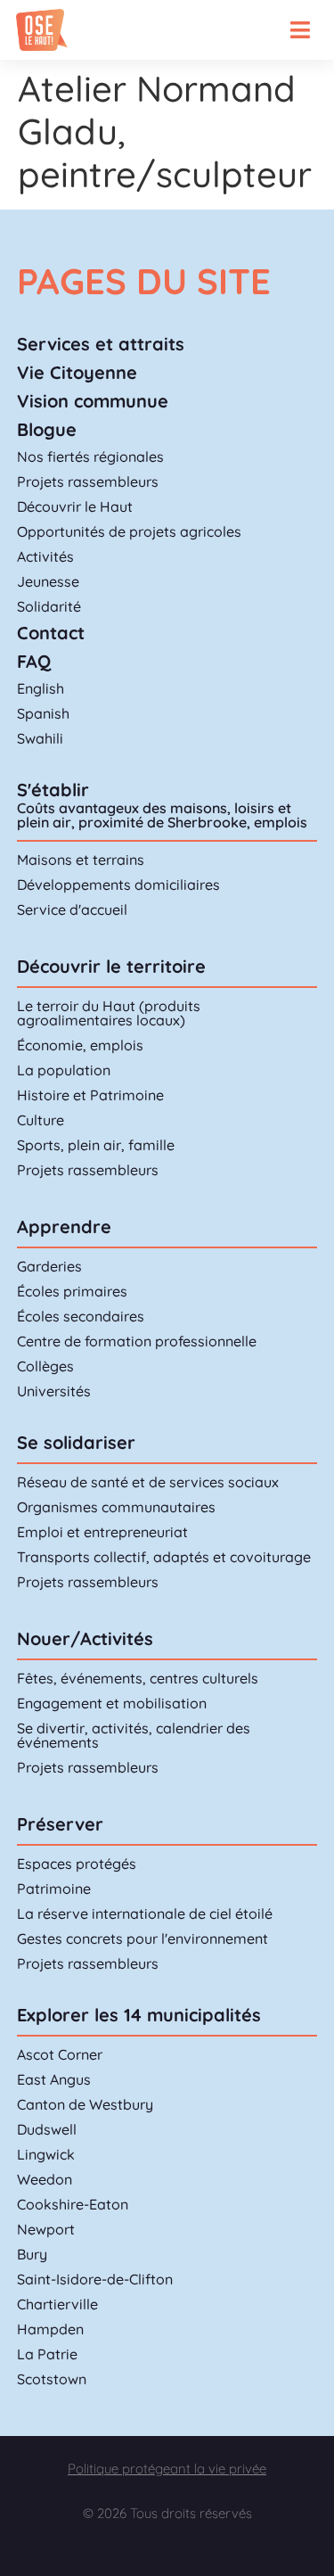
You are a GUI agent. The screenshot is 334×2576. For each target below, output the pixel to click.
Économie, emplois (80, 1045)
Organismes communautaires (116, 1507)
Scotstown (52, 2379)
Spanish (43, 713)
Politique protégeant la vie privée (167, 2469)
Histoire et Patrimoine (90, 1095)
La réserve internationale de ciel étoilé (145, 1913)
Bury (32, 2254)
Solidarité (49, 606)
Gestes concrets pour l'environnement (143, 1938)
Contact (51, 633)
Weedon (45, 2179)
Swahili (40, 738)
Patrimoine (54, 1889)
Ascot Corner (60, 2054)
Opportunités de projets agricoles (129, 531)
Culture (41, 1120)
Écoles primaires (72, 1291)
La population (64, 1070)
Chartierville (57, 2304)
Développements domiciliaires (118, 885)
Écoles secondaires (81, 1316)
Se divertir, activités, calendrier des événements (134, 1735)
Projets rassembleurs (88, 481)
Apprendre (64, 1226)
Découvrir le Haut (75, 506)
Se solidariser (76, 1442)
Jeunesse (48, 581)
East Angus (54, 2079)
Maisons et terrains (81, 860)
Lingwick (46, 2154)
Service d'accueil (72, 909)
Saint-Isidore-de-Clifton (95, 2279)
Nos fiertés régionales (90, 457)
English (41, 688)
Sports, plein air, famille (96, 1145)
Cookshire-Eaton (73, 2204)
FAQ (34, 661)
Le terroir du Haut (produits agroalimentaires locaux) (109, 1013)
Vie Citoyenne (77, 372)
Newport (46, 2229)
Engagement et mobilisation (112, 1703)
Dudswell (47, 2129)
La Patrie (47, 2354)
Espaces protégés (77, 1864)
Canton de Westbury (85, 2104)
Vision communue (93, 401)
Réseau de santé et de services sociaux (148, 1482)
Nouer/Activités (85, 1638)
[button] (300, 30)
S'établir (53, 790)
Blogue (47, 429)
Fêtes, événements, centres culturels (138, 1678)
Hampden (50, 2329)
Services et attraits (101, 344)
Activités (45, 556)
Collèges (45, 1366)
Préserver (60, 1824)
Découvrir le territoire (111, 966)
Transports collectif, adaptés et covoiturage (164, 1557)
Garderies (49, 1266)
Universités (54, 1391)
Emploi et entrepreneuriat (102, 1532)
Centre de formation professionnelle (137, 1341)
